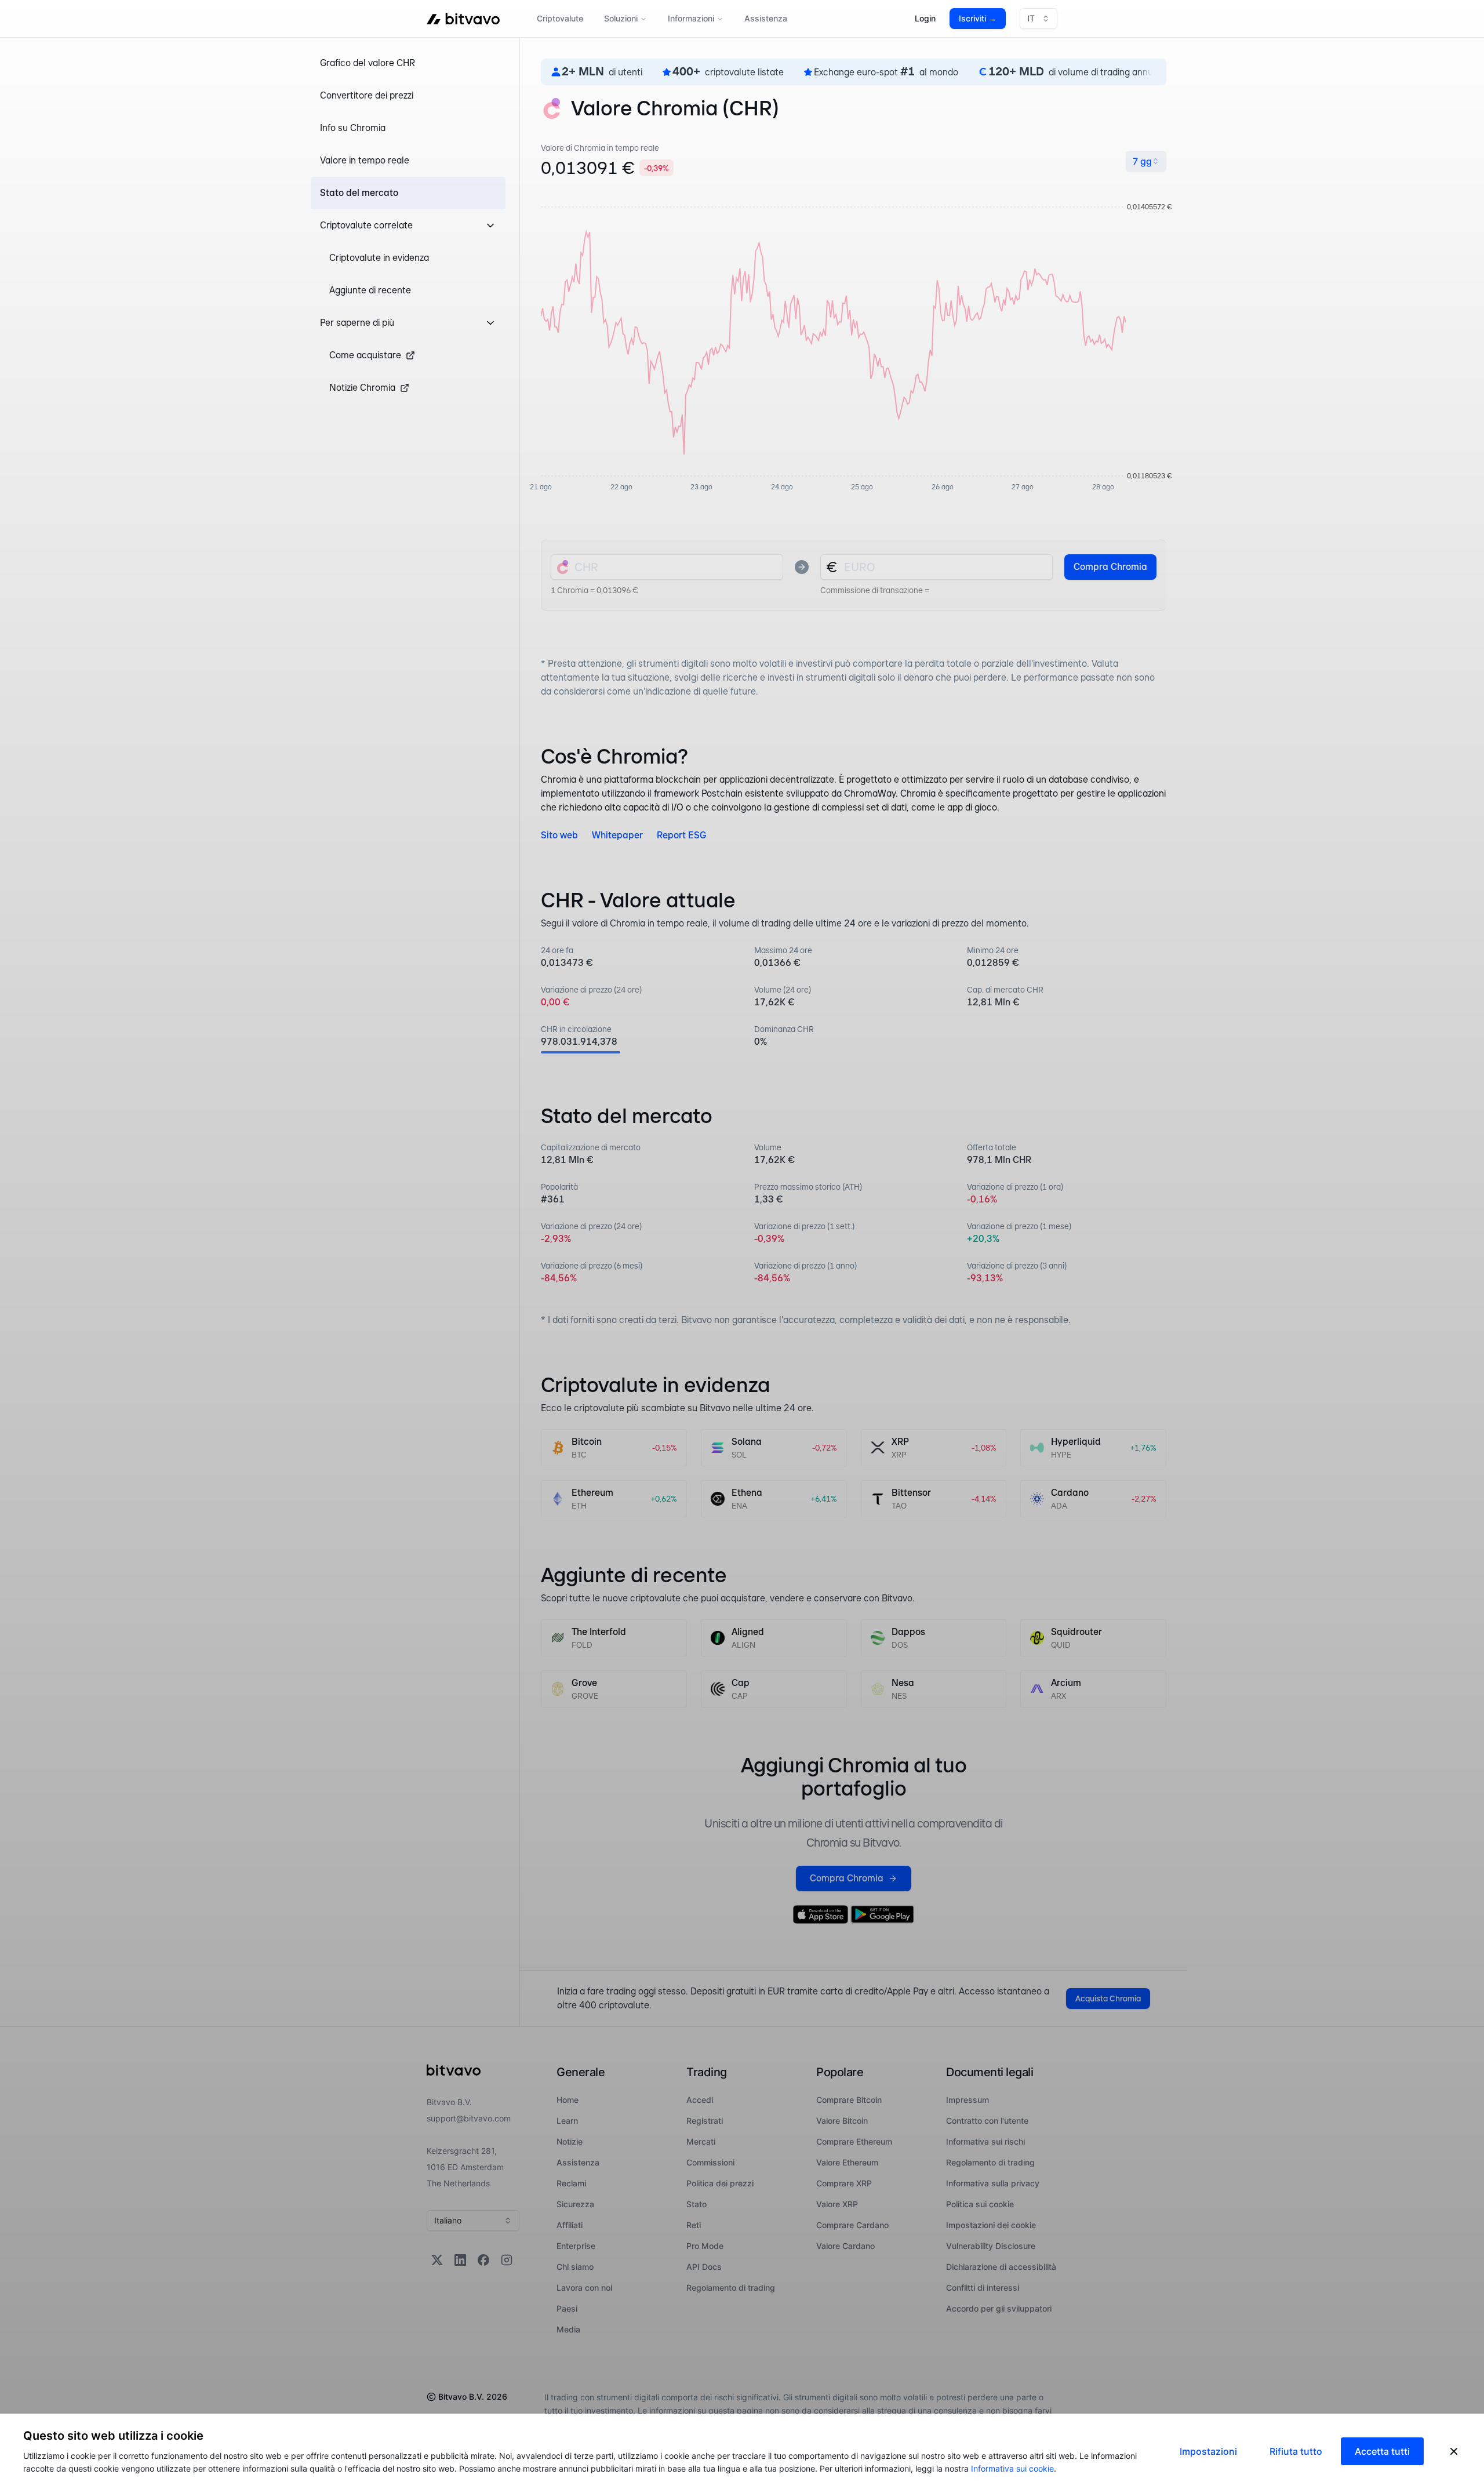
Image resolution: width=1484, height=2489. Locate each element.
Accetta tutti (1382, 2451)
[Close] (1454, 2451)
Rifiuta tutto (1296, 2451)
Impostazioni (1208, 2451)
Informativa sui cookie (1012, 2468)
